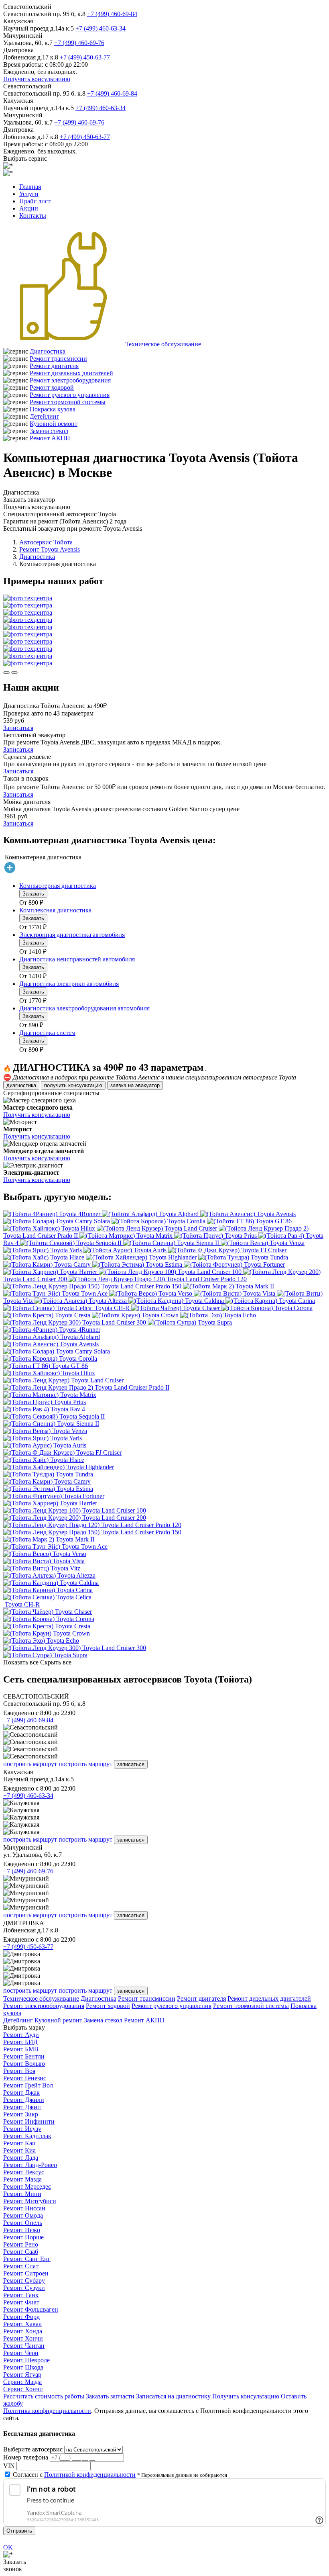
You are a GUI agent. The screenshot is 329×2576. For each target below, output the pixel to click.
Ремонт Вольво (24, 2064)
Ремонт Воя (19, 2071)
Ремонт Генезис (25, 2078)
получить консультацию (73, 1085)
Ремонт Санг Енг (27, 2259)
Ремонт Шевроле (26, 2360)
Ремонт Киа (19, 2150)
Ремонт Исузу (22, 2129)
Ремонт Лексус (24, 2172)
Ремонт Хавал (22, 2324)
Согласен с (74, 2475)
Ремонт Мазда (22, 2179)
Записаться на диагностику (173, 2396)
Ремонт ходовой (52, 387)
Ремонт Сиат (21, 2266)
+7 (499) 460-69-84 (112, 14)
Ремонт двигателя (54, 366)
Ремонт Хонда (23, 2331)
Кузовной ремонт (54, 424)
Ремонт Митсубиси (30, 2201)
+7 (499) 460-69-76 (79, 43)
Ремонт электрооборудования (70, 380)
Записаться (18, 728)
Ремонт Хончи (23, 2338)
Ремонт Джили (24, 2100)
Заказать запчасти (110, 2396)
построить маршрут (30, 1764)
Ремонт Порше (23, 2237)
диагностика (21, 1085)
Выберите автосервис (33, 2449)
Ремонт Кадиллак (27, 2136)
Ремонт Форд (21, 2317)
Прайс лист (35, 201)
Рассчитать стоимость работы (44, 2396)
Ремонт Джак (21, 2092)
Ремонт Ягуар (22, 2375)
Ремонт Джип (22, 2107)
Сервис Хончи (23, 2389)
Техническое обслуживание (163, 344)
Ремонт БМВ (21, 2049)
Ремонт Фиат (21, 2302)
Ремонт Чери (21, 2353)
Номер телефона (26, 2457)
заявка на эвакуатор (135, 1085)
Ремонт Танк (21, 2295)
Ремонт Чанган (24, 2346)
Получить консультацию (37, 79)
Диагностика (48, 351)
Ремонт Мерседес (27, 2187)
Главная (30, 187)
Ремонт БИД (20, 2042)
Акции (29, 208)
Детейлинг (45, 416)
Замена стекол (49, 431)
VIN (9, 2466)
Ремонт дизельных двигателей (71, 373)
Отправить (19, 2531)
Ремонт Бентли (24, 2056)
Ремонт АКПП (50, 438)
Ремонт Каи (19, 2143)
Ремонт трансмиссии (58, 359)
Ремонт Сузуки (24, 2288)
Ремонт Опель (23, 2223)
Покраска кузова (53, 409)
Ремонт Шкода (23, 2367)
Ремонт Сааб (21, 2252)
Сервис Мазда (22, 2382)
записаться (131, 1764)
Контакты (33, 216)
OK (8, 2547)
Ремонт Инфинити (29, 2121)
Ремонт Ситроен (26, 2273)
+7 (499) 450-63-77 (85, 57)
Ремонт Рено (21, 2244)
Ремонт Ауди (21, 2035)
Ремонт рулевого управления (70, 395)
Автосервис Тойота (46, 542)
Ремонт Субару (24, 2281)
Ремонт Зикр (21, 2114)
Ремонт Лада (21, 2158)
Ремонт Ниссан (24, 2208)
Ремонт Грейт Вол (28, 2085)
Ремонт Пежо (22, 2230)
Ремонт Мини (22, 2194)
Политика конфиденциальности (47, 2411)
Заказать (33, 894)
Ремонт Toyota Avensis (50, 549)
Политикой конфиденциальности (90, 2475)
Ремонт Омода (23, 2215)
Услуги (29, 194)
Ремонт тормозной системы (68, 402)
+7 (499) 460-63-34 (101, 28)
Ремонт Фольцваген (31, 2309)
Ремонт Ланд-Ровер (30, 2165)
